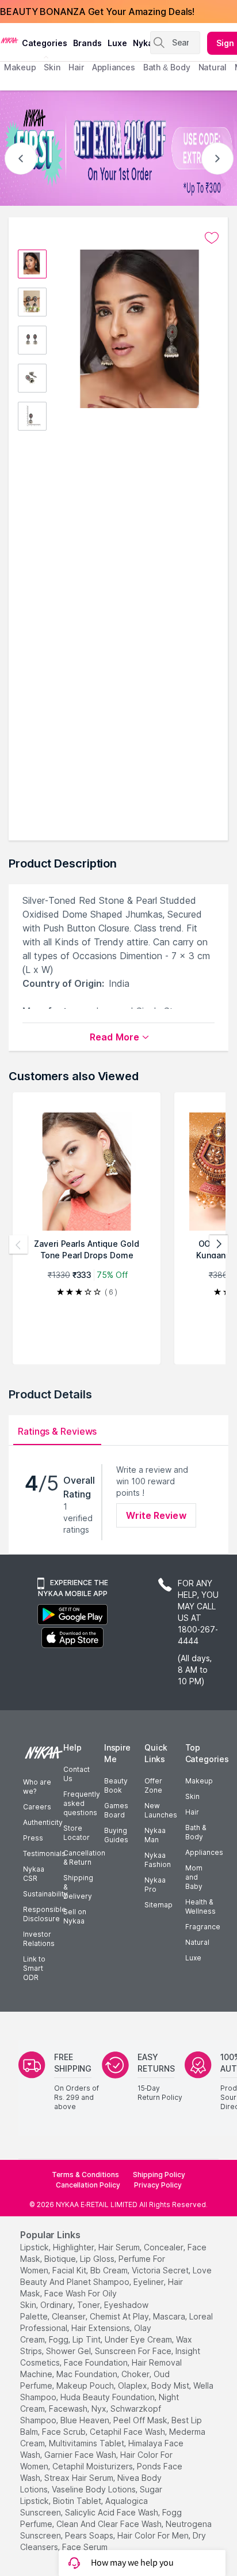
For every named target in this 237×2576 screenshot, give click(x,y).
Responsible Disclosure (45, 1914)
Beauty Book (116, 1785)
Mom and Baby (194, 1877)
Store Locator (77, 1833)
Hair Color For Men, (154, 2535)
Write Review (156, 1515)
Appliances (204, 1852)
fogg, (60, 2339)
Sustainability (45, 1894)
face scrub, (65, 2432)
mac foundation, (88, 2374)
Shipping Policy (159, 2175)
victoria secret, (161, 2270)
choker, (136, 2374)
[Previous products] (18, 1244)
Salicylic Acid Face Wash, (112, 2512)
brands (87, 43)
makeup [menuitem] (20, 67)
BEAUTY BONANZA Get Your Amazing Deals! (97, 12)
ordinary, (58, 2305)
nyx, (100, 2409)
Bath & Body (196, 1832)
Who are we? (37, 1787)
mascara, (170, 2316)
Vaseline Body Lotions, (95, 2489)
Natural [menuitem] (213, 67)
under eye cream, (139, 2339)
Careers (37, 1807)
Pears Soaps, (90, 2535)
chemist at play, (120, 2316)
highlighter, (74, 2247)
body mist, (171, 2385)
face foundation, (97, 2362)
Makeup (199, 1781)
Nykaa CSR (34, 1874)
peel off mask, (141, 2420)
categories (45, 43)
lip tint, (87, 2339)
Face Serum (85, 2547)
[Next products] (219, 1244)
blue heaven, (86, 2420)
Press (33, 1838)
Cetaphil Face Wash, (128, 2432)
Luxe (193, 1958)
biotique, (61, 2259)
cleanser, (70, 2316)
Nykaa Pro (155, 1885)
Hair (192, 1812)
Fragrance (203, 1927)
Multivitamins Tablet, (87, 2443)
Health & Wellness (200, 1906)
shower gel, (69, 2351)
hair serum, (120, 2247)
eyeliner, (150, 2282)
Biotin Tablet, (78, 2501)
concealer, (165, 2247)
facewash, (69, 2409)
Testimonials (44, 1853)
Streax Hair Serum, (80, 2478)
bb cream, (110, 2270)
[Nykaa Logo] (9, 40)
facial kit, (70, 2270)
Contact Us (77, 1774)
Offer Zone (153, 1785)
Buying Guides (116, 1835)
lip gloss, (98, 2259)
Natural (197, 1942)
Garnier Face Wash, (81, 2455)
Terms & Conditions (85, 2175)
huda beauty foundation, (108, 2397)
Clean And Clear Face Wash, (110, 2524)
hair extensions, (102, 2328)
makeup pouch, (86, 2385)
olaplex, (133, 2385)
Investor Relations (39, 1939)
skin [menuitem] (52, 67)
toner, (89, 2305)
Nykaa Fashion (158, 1860)
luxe (117, 43)
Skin (192, 1796)
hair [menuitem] (76, 67)
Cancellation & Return (84, 1857)
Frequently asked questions (82, 1803)
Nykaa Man (155, 1835)
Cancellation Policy (88, 2185)
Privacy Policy (158, 2185)
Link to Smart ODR (34, 1968)
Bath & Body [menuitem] (167, 67)
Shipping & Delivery (78, 1887)
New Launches (161, 1810)
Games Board (116, 1810)
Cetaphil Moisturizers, (93, 2466)
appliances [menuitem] (114, 67)
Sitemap (158, 1905)
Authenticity (43, 1822)
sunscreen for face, (134, 2351)
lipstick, (35, 2247)
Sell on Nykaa (75, 1916)
